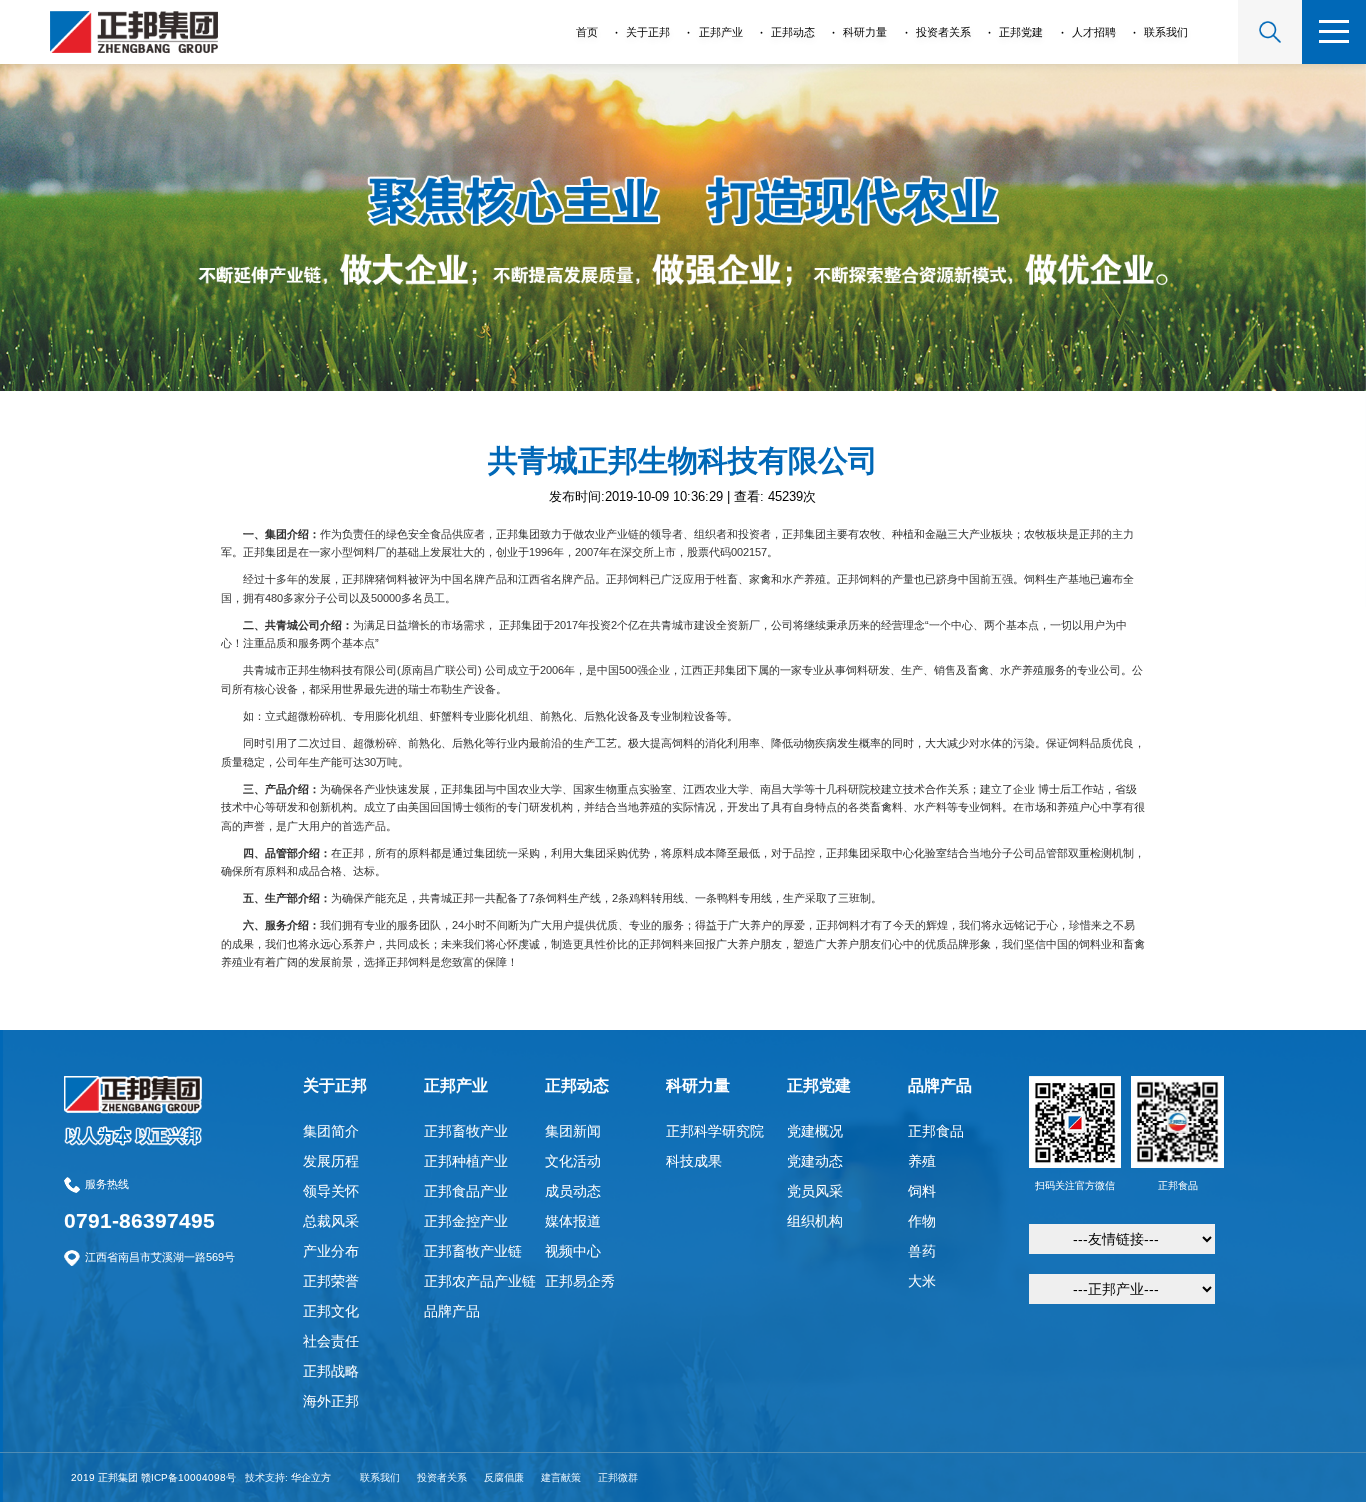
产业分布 (331, 1251)
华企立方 (311, 1477)
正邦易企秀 (580, 1281)
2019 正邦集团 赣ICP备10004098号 (153, 1477)
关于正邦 (648, 32)
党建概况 (815, 1131)
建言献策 (561, 1477)
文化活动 (573, 1161)
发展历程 (331, 1161)
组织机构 (815, 1221)
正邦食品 (936, 1131)
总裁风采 (331, 1221)
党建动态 (815, 1161)
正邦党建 (1021, 32)
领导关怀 (331, 1191)
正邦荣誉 (331, 1281)
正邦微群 (618, 1477)
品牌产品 (452, 1311)
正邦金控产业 (466, 1221)
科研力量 (865, 32)
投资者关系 (943, 32)
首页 (587, 32)
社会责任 (331, 1341)
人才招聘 (1094, 32)
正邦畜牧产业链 (473, 1251)
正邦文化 (331, 1311)
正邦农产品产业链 (480, 1281)
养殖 (922, 1161)
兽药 (922, 1251)
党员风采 (815, 1191)
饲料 (922, 1191)
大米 (922, 1281)
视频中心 (573, 1251)
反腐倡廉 (504, 1477)
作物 (922, 1221)
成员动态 (573, 1191)
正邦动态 (793, 32)
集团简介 (331, 1131)
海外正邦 (331, 1401)
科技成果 (694, 1161)
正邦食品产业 (466, 1191)
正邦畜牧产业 (466, 1131)
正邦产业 (721, 32)
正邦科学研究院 (715, 1131)
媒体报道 (573, 1221)
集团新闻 (573, 1131)
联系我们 (1166, 32)
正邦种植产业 (466, 1161)
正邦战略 (331, 1371)
